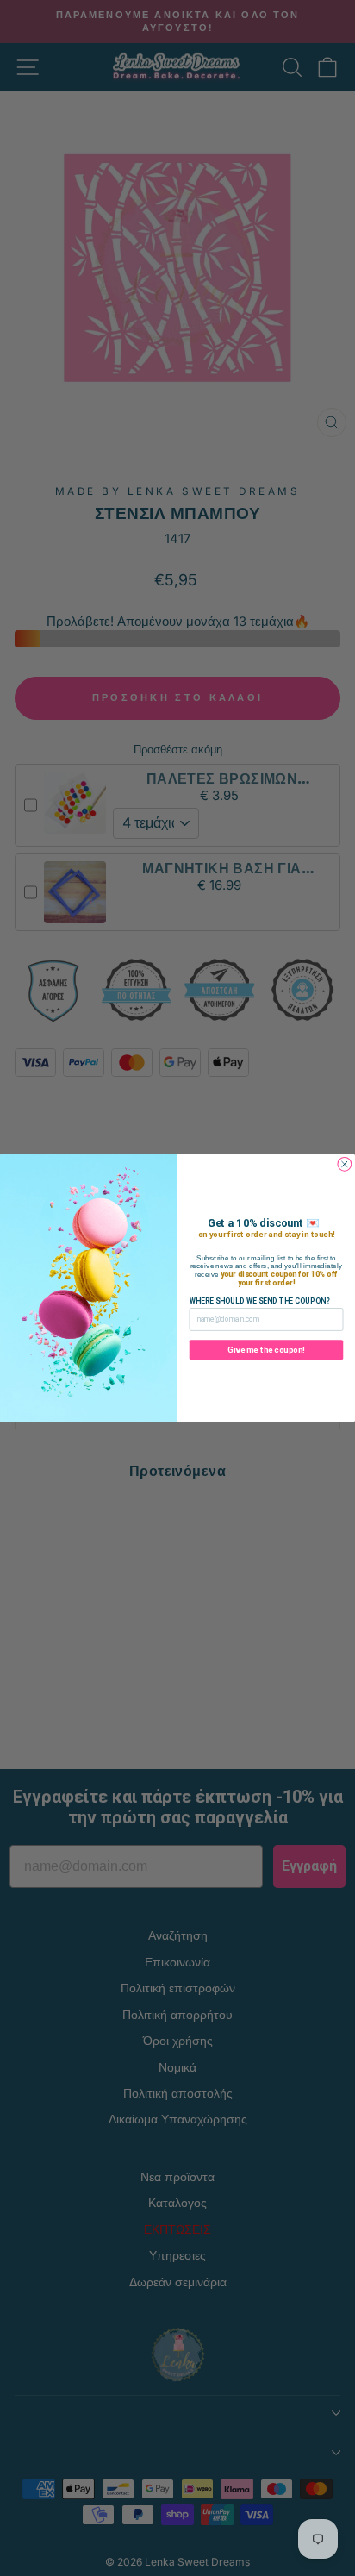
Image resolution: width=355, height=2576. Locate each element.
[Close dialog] (345, 1164)
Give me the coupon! (266, 1350)
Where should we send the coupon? (260, 1301)
